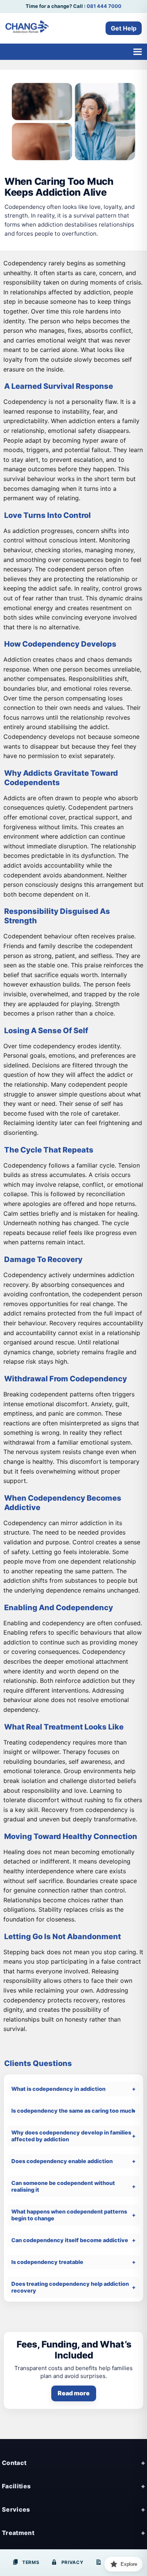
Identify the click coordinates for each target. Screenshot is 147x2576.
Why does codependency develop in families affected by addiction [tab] (71, 2136)
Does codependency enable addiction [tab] (62, 2161)
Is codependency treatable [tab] (47, 2262)
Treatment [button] (18, 2533)
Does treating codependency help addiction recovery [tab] (70, 2287)
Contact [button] (14, 2463)
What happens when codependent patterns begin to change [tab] (69, 2215)
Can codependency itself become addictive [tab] (70, 2240)
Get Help (124, 28)
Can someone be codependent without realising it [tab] (63, 2186)
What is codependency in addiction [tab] (58, 2089)
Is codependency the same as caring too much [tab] (73, 2111)
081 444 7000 (104, 6)
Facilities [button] (16, 2486)
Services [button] (16, 2509)
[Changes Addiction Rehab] (27, 28)
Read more (74, 2393)
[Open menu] (137, 52)
